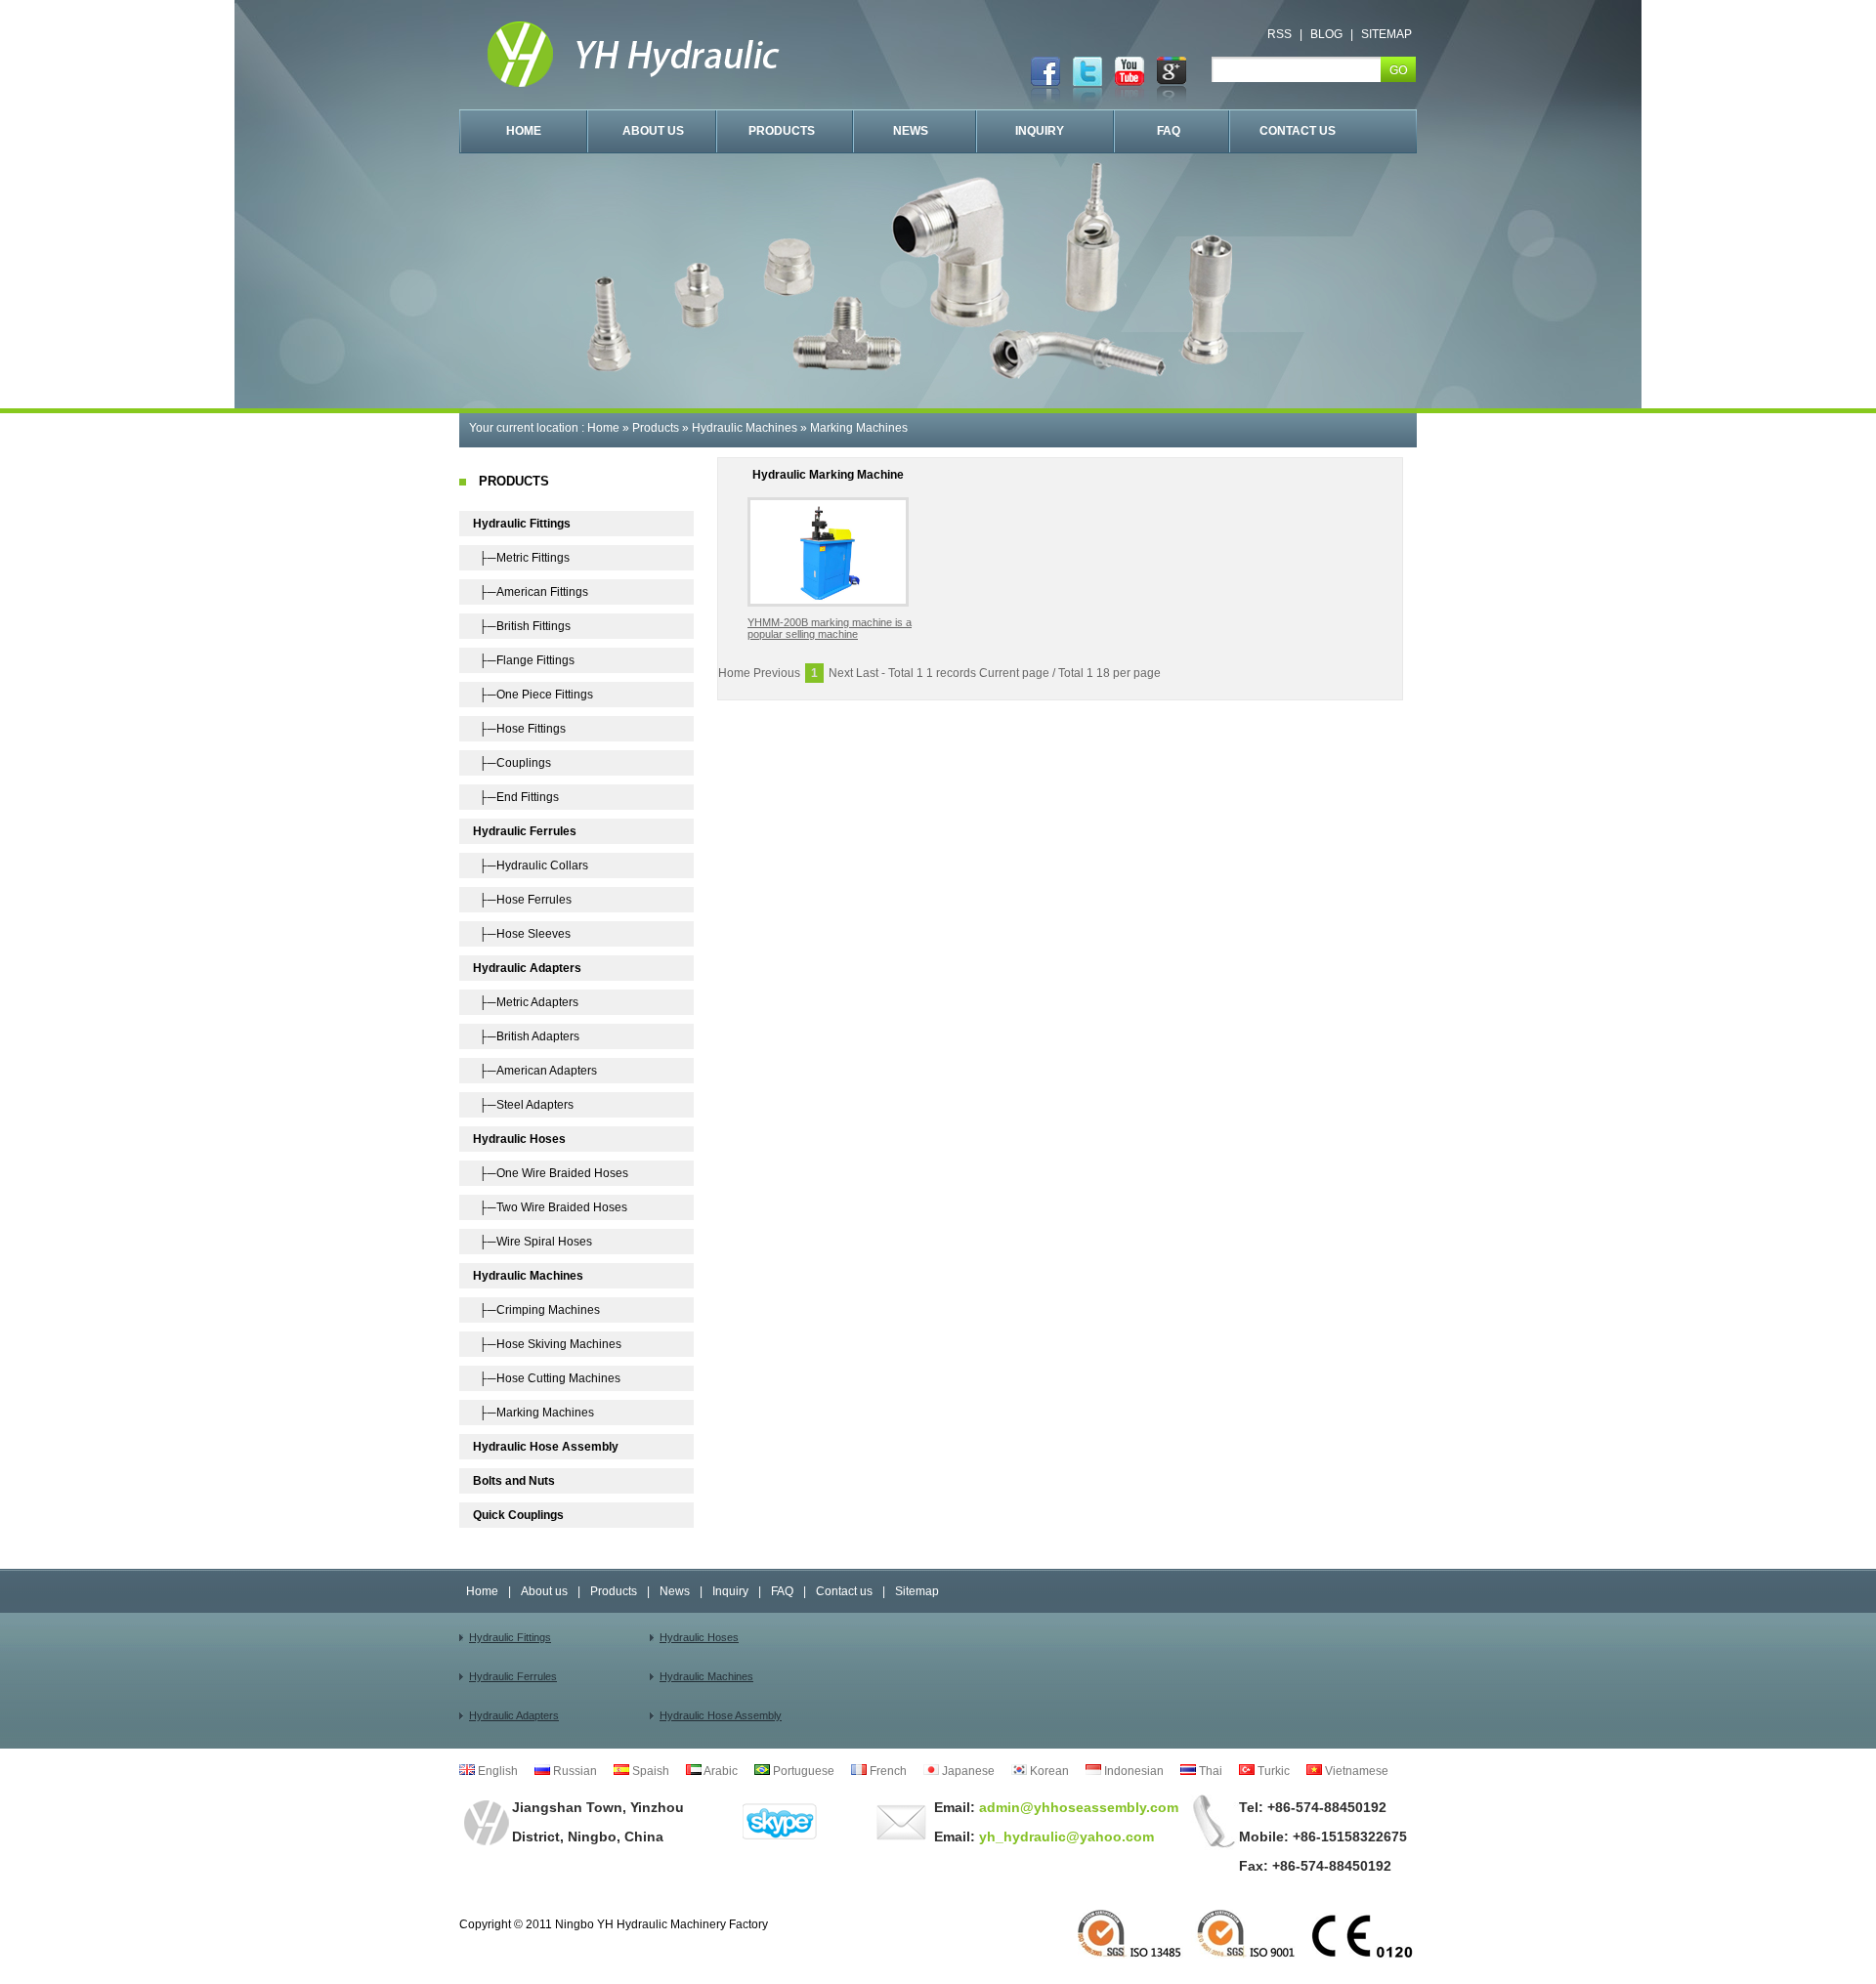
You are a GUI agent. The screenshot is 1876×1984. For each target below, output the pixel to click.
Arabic (720, 1771)
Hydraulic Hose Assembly (721, 1715)
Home (603, 428)
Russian (574, 1771)
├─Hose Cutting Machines (547, 1378)
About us (544, 1591)
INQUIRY (1040, 131)
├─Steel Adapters (523, 1105)
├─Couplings (512, 763)
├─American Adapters (535, 1071)
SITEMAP (1386, 34)
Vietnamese (1355, 1771)
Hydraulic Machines (745, 428)
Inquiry (730, 1591)
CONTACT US (1298, 131)
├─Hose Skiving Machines (547, 1344)
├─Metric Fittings (521, 558)
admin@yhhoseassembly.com (1077, 1807)
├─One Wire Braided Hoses (551, 1173)
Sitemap (917, 1591)
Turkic (1272, 1771)
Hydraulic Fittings (510, 1637)
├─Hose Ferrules (522, 900)
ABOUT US (653, 131)
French (887, 1771)
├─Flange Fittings (524, 660)
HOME (524, 131)
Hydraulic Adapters (514, 1715)
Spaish (649, 1771)
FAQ (1169, 131)
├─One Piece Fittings (533, 695)
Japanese (967, 1771)
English (496, 1771)
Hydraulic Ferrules (513, 1676)
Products (656, 428)
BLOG (1326, 34)
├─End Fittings (516, 797)
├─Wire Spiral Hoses (533, 1242)
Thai (1209, 1771)
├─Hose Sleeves (522, 934)
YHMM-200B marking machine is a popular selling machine (830, 628)
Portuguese (802, 1771)
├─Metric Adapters (526, 1002)
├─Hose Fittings (519, 729)
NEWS (911, 131)
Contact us (844, 1591)
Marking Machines (859, 428)
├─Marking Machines (533, 1413)
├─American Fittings (531, 592)
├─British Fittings (522, 626)
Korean (1048, 1771)
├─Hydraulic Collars (531, 865)
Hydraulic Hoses (699, 1637)
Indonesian (1132, 1771)
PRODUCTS (782, 131)
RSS (1279, 34)
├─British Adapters (526, 1036)
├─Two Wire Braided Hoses (550, 1207)
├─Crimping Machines (536, 1310)
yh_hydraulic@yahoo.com (1065, 1836)
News (675, 1591)
